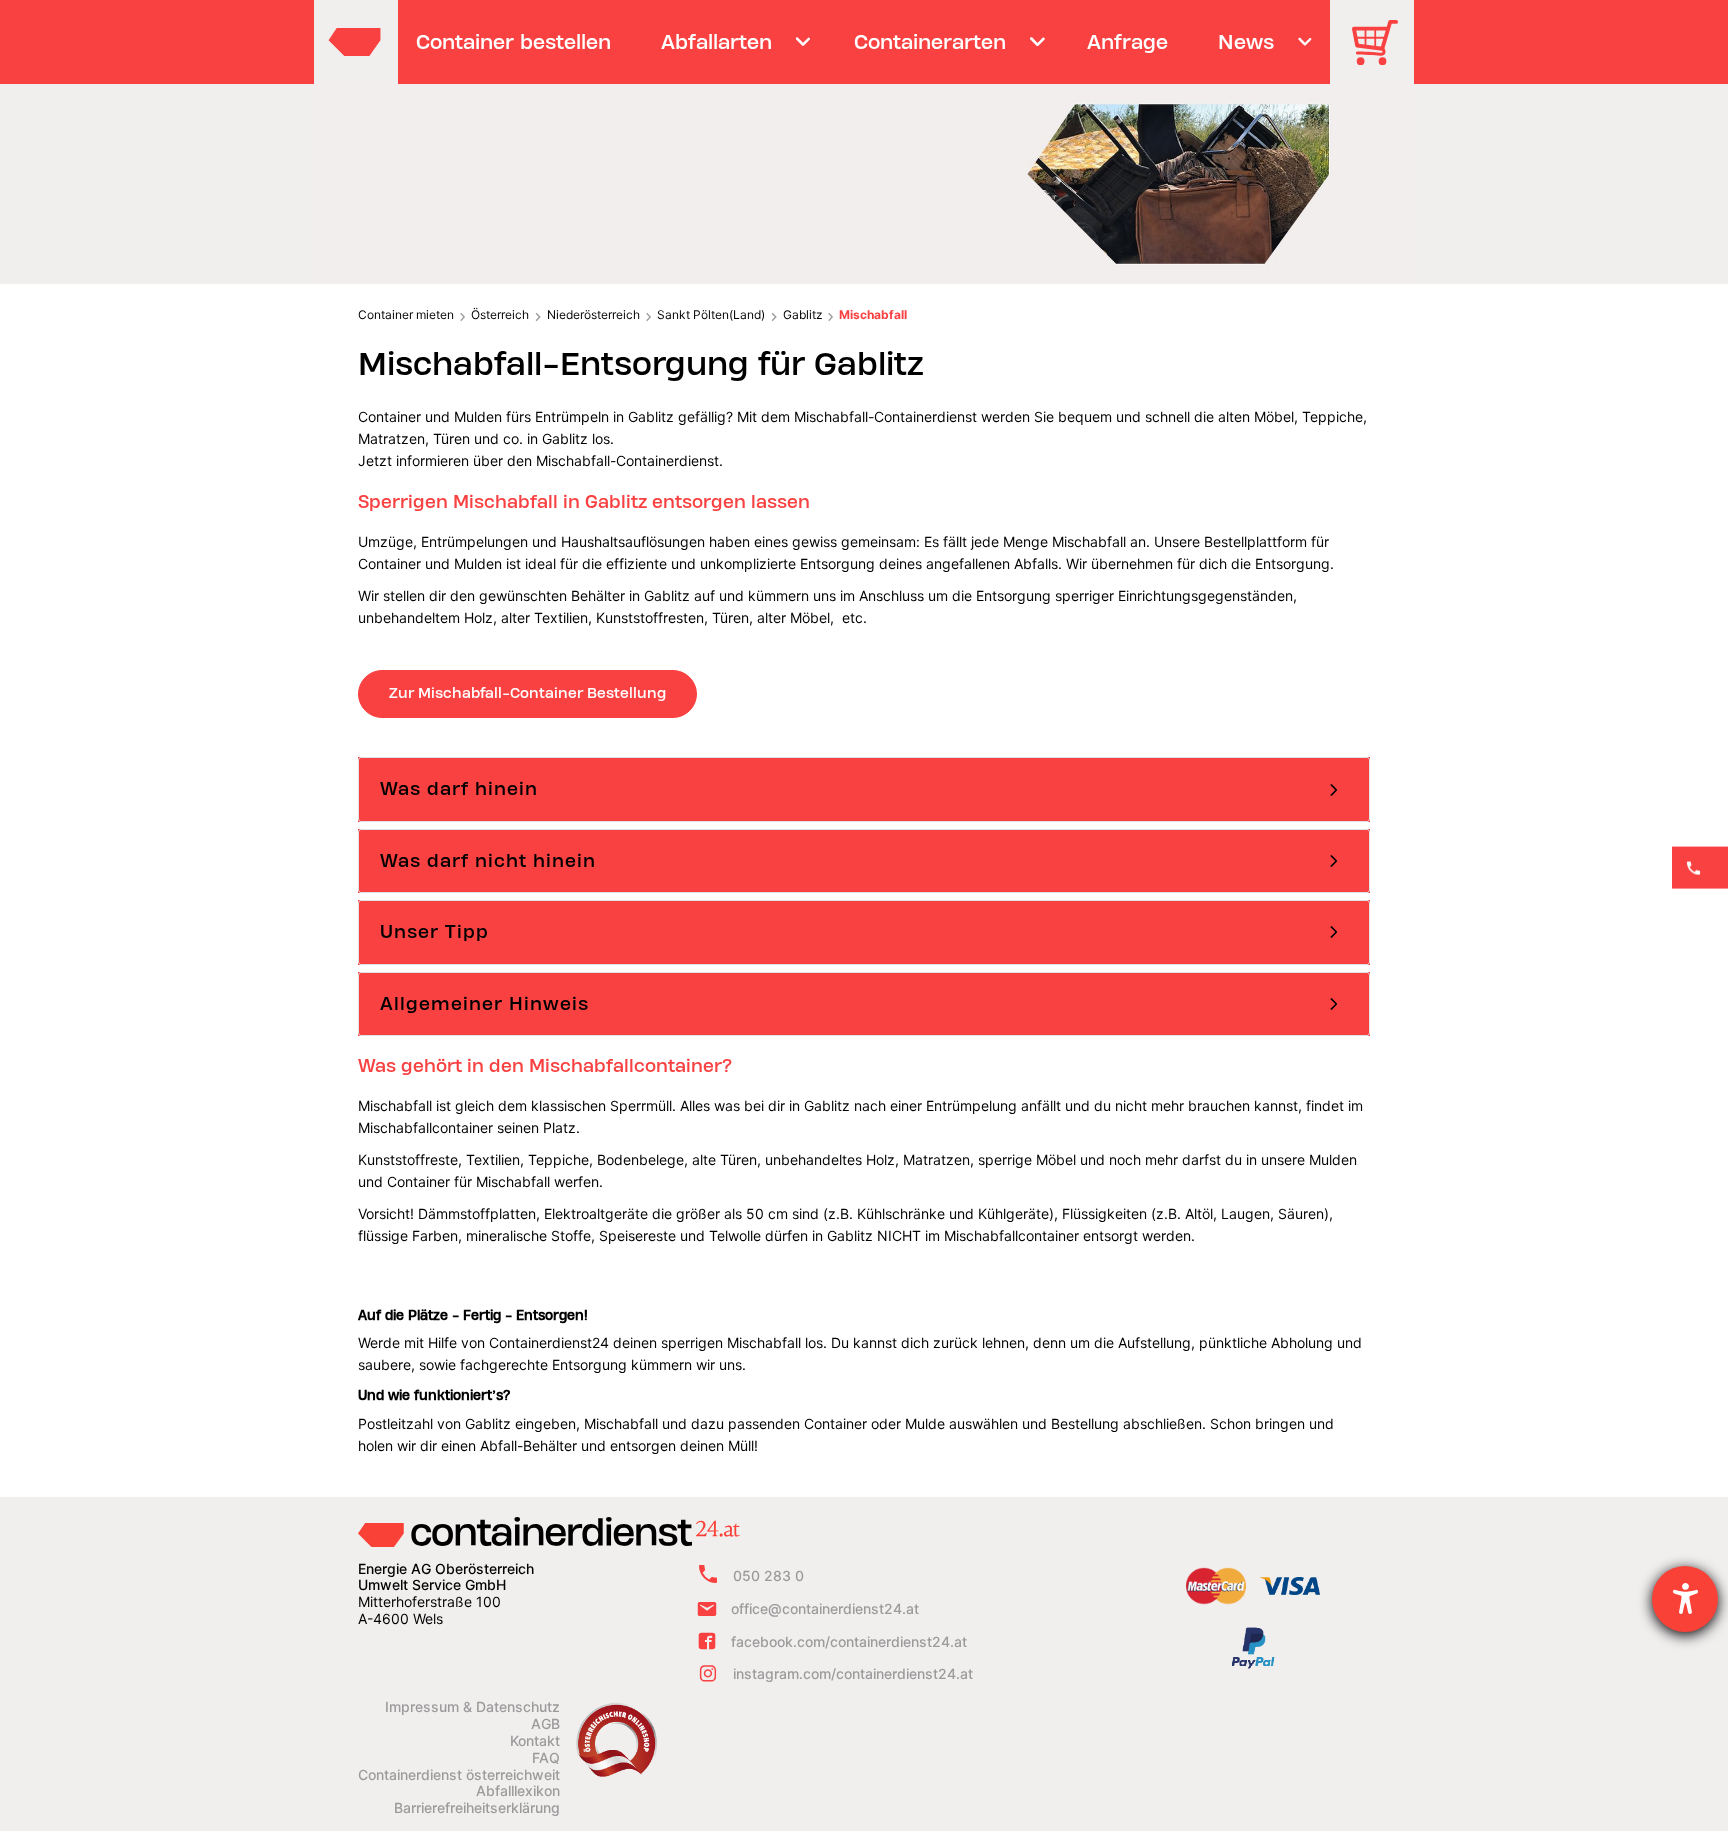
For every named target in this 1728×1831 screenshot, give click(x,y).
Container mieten (406, 314)
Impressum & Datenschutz (472, 1707)
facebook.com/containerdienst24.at (849, 1641)
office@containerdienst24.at (825, 1608)
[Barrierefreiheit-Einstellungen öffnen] (1685, 1599)
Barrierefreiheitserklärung (477, 1808)
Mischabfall (873, 314)
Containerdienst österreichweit (459, 1775)
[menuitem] (514, 42)
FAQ (546, 1758)
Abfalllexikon (518, 1791)
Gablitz (802, 314)
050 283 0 (768, 1575)
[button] (864, 789)
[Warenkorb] (1382, 56)
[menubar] (861, 42)
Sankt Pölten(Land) (711, 314)
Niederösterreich (593, 314)
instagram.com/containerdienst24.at (853, 1674)
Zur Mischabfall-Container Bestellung (527, 693)
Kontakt (535, 1741)
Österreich (500, 314)
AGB (545, 1724)
